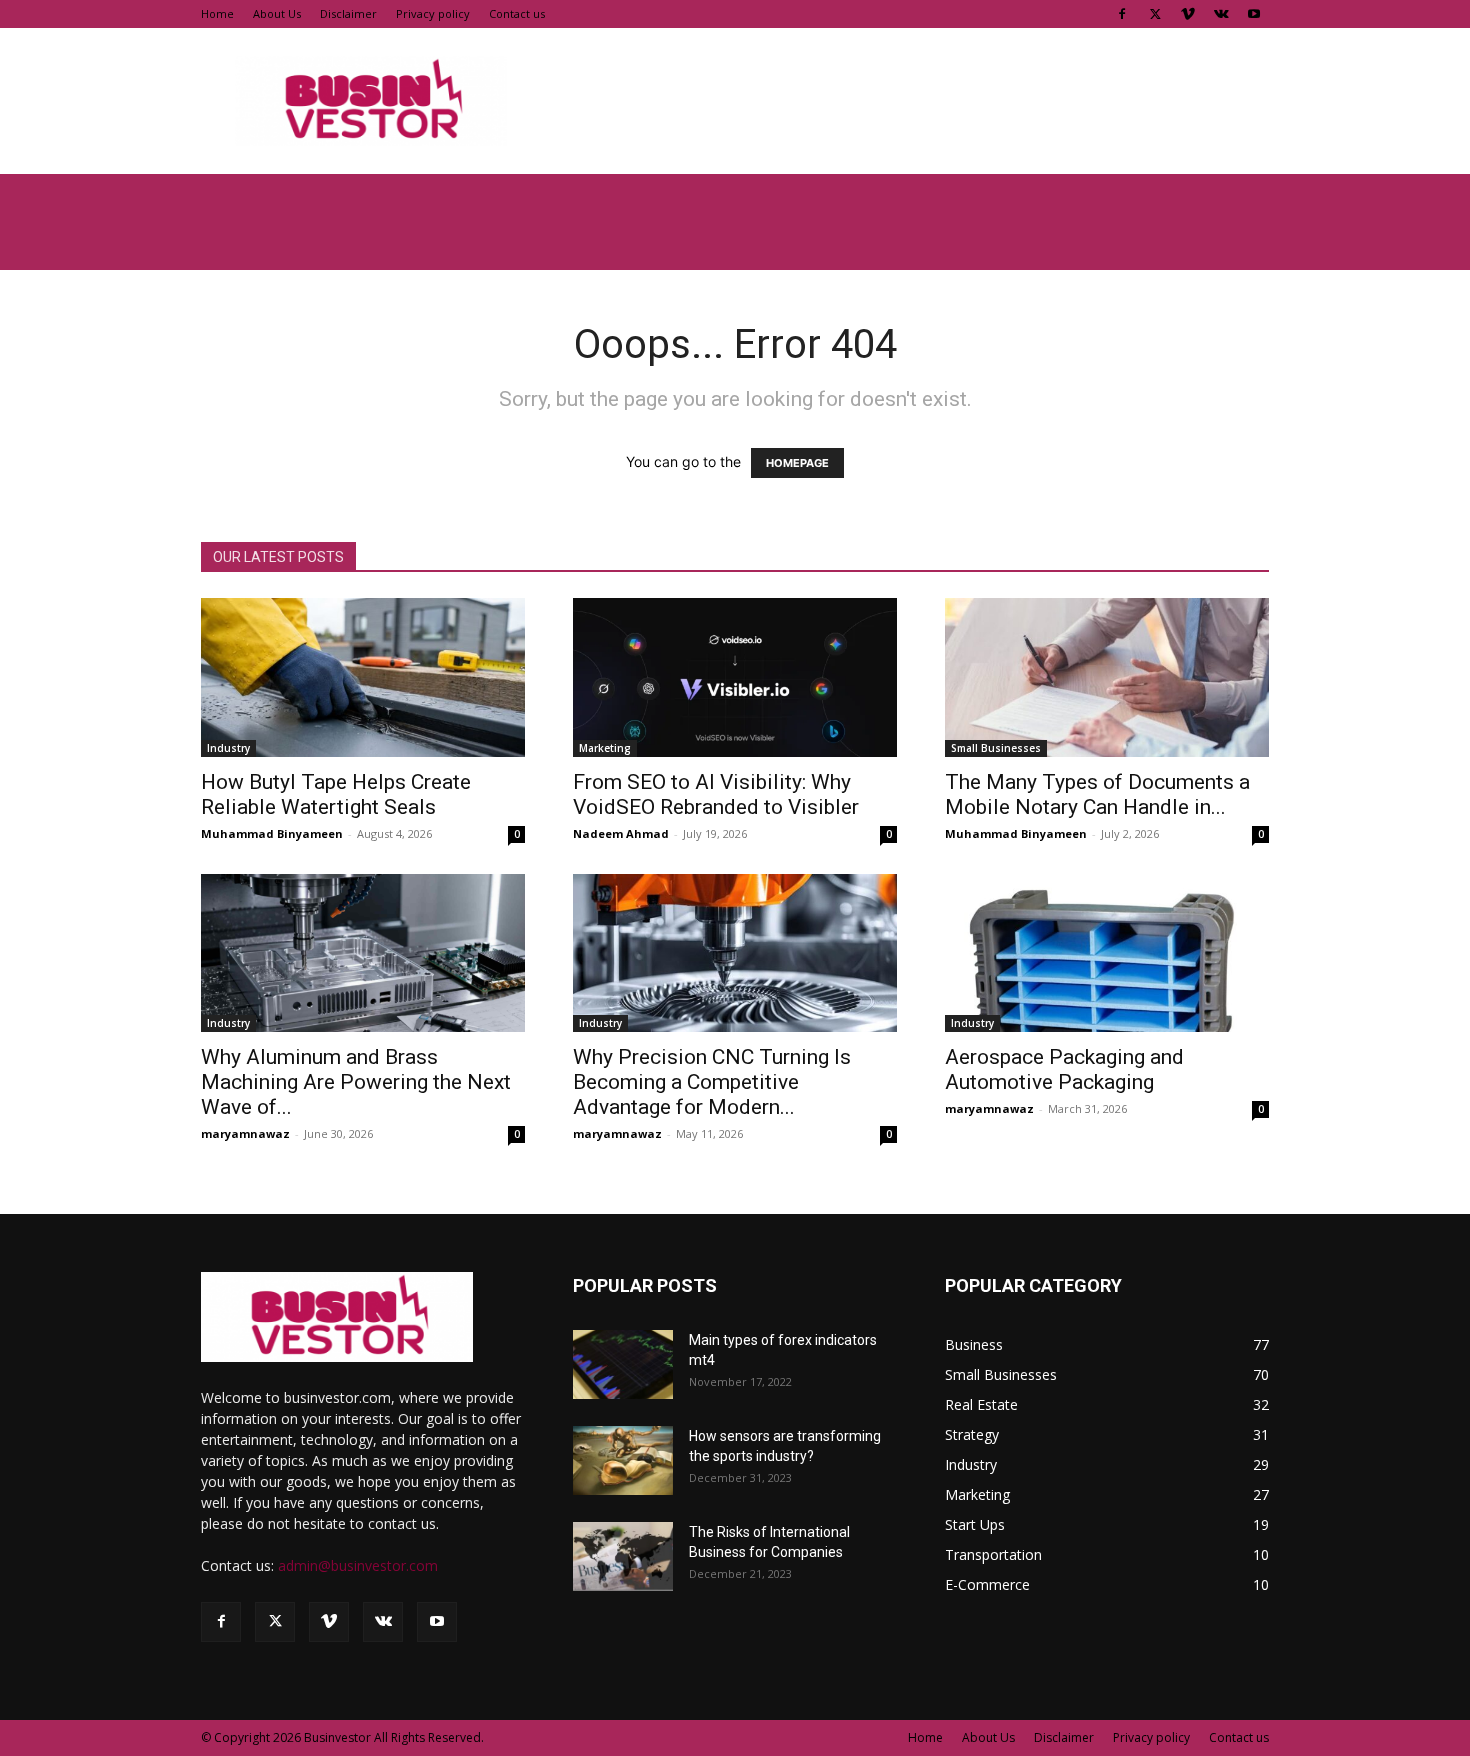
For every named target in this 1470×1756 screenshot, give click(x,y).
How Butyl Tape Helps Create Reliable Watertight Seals (336, 794)
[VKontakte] (1221, 14)
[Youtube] (1254, 14)
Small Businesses (996, 748)
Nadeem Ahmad (621, 833)
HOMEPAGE (797, 463)
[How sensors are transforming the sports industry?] (623, 1460)
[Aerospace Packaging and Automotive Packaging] (1107, 953)
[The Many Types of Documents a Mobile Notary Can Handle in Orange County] (1107, 677)
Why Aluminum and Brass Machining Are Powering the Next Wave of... (356, 1082)
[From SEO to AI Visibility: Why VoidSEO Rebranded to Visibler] (735, 677)
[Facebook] (1122, 14)
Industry (228, 748)
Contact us (517, 13)
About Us (277, 13)
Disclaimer (348, 13)
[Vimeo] (1188, 14)
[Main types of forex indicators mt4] (623, 1364)
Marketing (605, 748)
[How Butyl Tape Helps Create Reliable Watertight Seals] (363, 677)
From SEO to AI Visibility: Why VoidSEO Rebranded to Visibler (718, 794)
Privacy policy (433, 13)
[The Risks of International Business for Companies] (623, 1556)
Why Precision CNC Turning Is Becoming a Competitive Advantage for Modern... (712, 1082)
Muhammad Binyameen (272, 833)
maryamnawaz (245, 1133)
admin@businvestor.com (358, 1565)
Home (217, 13)
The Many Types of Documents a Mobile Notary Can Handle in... (1097, 794)
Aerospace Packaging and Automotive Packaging (1064, 1069)
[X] (1155, 14)
